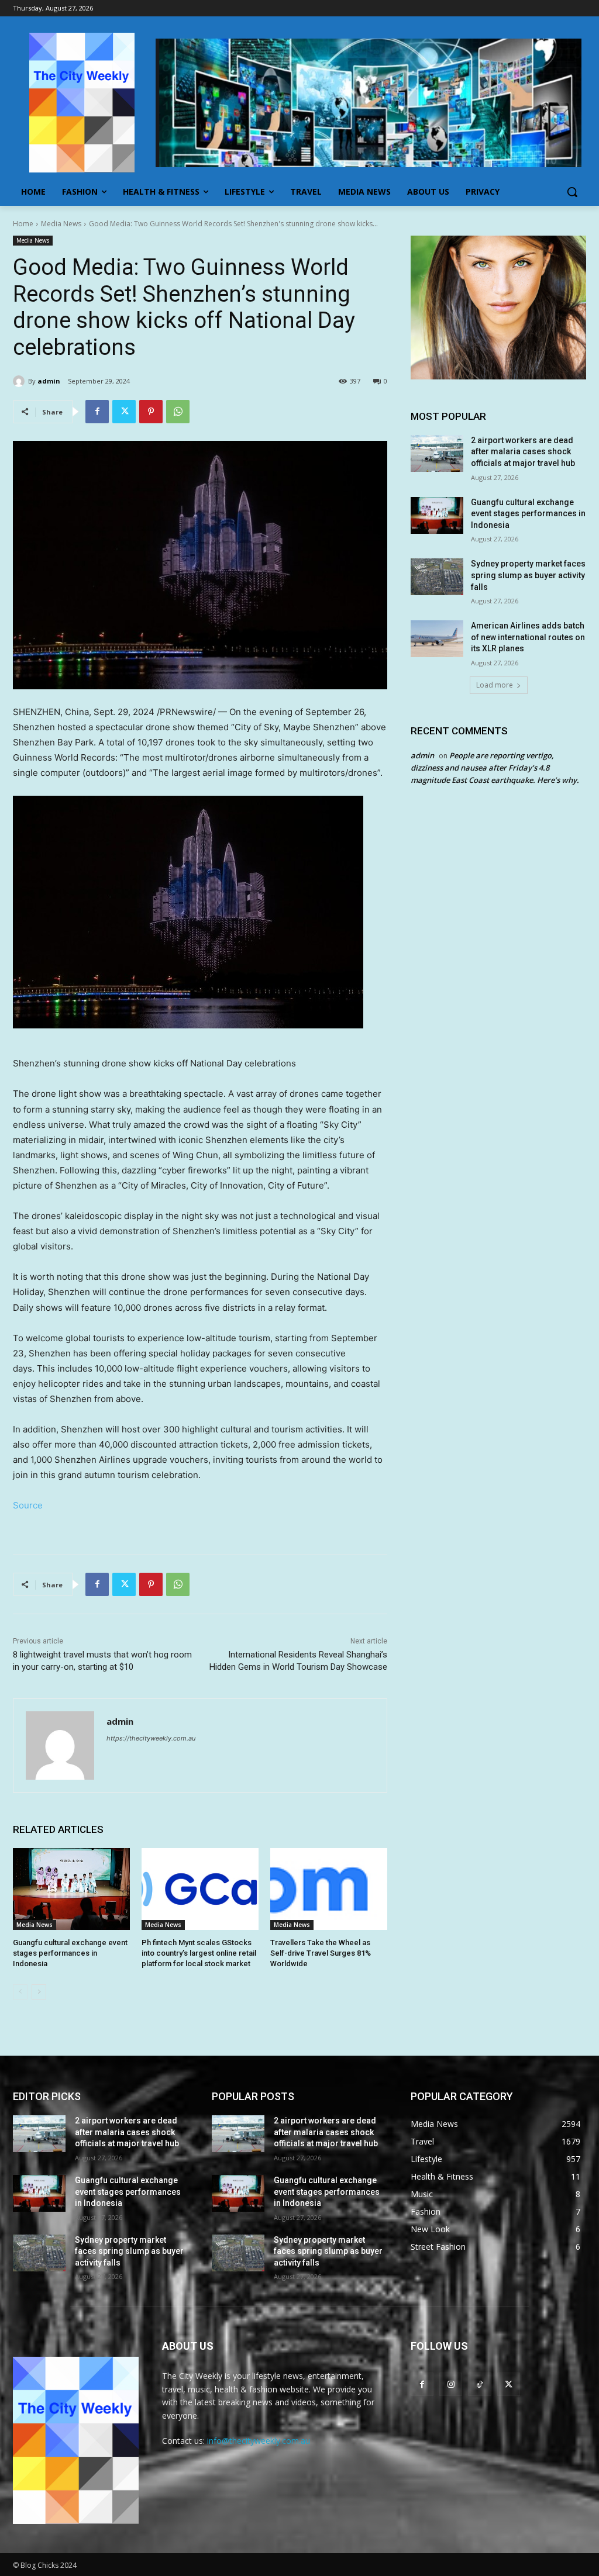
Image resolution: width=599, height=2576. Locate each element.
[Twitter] (124, 412)
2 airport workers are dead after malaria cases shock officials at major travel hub (523, 452)
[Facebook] (97, 412)
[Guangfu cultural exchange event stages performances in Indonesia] (71, 1889)
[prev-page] (20, 1992)
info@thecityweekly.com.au (259, 2441)
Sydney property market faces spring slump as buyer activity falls (528, 575)
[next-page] (39, 1992)
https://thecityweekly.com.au (151, 1738)
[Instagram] (451, 2384)
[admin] (20, 381)
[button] (572, 192)
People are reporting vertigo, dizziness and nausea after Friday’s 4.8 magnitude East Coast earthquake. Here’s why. (495, 768)
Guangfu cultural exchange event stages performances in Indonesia (70, 1953)
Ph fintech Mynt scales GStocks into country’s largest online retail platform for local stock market (199, 1953)
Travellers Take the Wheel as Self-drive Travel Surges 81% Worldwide (321, 1953)
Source (28, 1505)
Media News (61, 224)
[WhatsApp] (178, 412)
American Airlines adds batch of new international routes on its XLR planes (528, 637)
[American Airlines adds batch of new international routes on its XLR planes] (437, 639)
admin (49, 381)
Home (23, 224)
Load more (495, 685)
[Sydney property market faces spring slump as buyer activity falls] (437, 577)
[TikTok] (479, 2384)
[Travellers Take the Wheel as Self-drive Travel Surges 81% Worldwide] (329, 1889)
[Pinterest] (151, 412)
